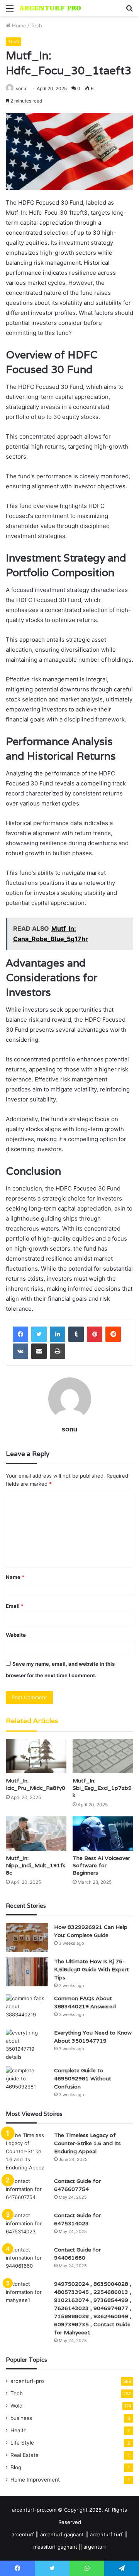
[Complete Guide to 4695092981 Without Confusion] (27, 2081)
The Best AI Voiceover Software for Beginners (101, 1865)
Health (19, 2430)
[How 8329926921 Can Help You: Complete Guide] (27, 1938)
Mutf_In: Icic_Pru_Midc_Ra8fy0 (36, 1784)
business (21, 2418)
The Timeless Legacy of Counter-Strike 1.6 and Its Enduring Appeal (87, 2143)
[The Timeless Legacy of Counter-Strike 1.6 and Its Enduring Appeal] (27, 2151)
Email (15, 1606)
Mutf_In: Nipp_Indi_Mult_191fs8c (36, 1865)
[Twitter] (39, 1334)
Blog (16, 2467)
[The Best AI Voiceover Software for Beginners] (103, 1834)
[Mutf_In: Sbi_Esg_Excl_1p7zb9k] (103, 1756)
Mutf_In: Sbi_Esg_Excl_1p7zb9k (102, 1788)
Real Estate (25, 2455)
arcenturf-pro (27, 2381)
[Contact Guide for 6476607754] (27, 2192)
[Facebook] (20, 1334)
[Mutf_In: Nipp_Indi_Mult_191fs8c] (36, 1834)
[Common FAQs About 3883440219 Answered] (27, 2009)
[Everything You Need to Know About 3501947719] (27, 2045)
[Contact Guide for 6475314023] (27, 2226)
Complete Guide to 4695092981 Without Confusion (83, 2078)
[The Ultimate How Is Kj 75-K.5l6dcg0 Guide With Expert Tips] (27, 1972)
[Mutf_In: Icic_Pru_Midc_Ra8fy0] (36, 1756)
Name (15, 1577)
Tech (36, 25)
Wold (16, 2406)
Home (18, 25)
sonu (21, 88)
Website (16, 1635)
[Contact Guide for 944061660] (27, 2260)
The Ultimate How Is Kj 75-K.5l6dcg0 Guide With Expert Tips (92, 1969)
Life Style (22, 2443)
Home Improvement (35, 2480)
